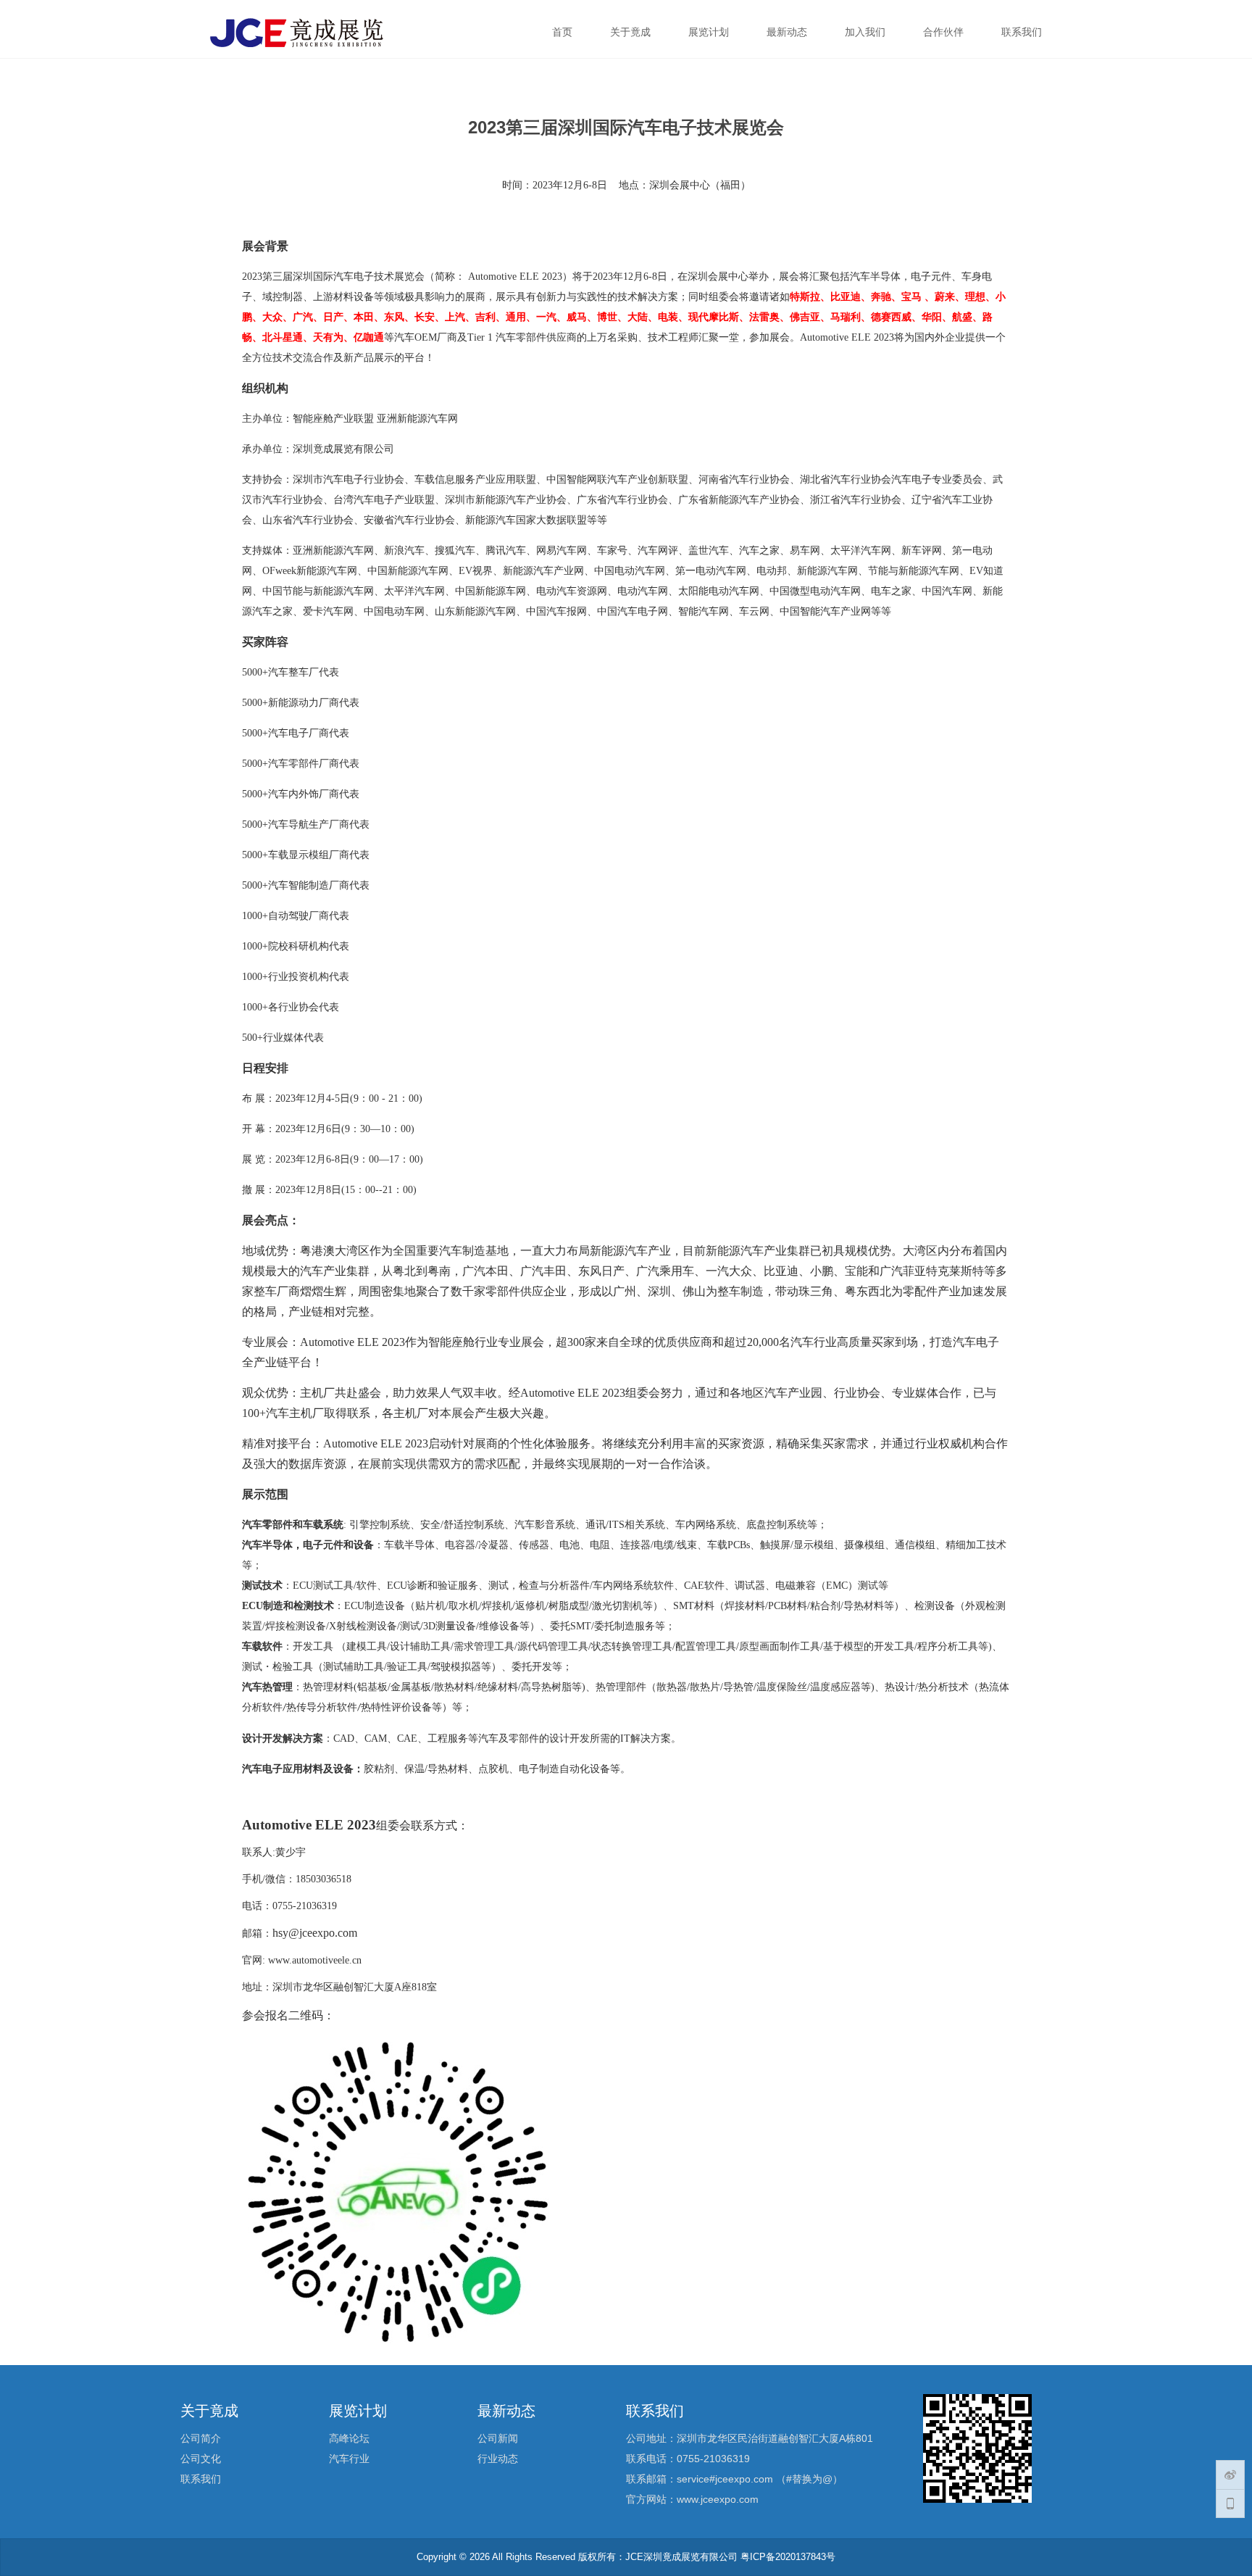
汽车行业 (349, 2459)
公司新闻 (498, 2438)
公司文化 (201, 2459)
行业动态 (498, 2459)
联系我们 (201, 2479)
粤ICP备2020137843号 (788, 2557)
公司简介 (201, 2438)
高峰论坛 (349, 2438)
